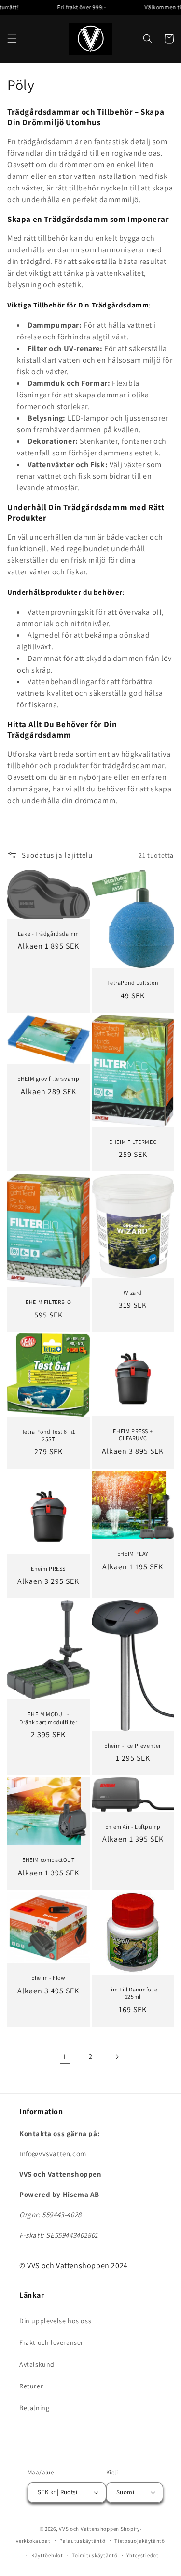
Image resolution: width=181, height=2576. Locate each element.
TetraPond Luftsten (133, 983)
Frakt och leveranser (51, 2342)
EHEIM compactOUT (49, 1860)
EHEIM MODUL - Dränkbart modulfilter (49, 1718)
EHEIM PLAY (132, 1554)
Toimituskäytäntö (95, 2555)
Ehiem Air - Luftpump (132, 1826)
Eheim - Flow (48, 1978)
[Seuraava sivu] (117, 2057)
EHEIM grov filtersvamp (48, 1079)
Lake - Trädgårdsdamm (49, 933)
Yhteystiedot (142, 2555)
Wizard (133, 1293)
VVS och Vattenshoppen (89, 2529)
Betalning (34, 2408)
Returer (31, 2386)
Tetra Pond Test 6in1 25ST (49, 1436)
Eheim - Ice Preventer (133, 1746)
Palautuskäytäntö (82, 2541)
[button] (12, 39)
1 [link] (65, 2056)
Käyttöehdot (47, 2555)
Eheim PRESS (48, 1568)
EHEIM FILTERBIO (48, 1302)
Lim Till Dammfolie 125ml (132, 1993)
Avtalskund (37, 2364)
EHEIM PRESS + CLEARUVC (133, 1435)
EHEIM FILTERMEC (133, 1142)
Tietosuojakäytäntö (140, 2541)
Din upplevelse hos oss (55, 2321)
